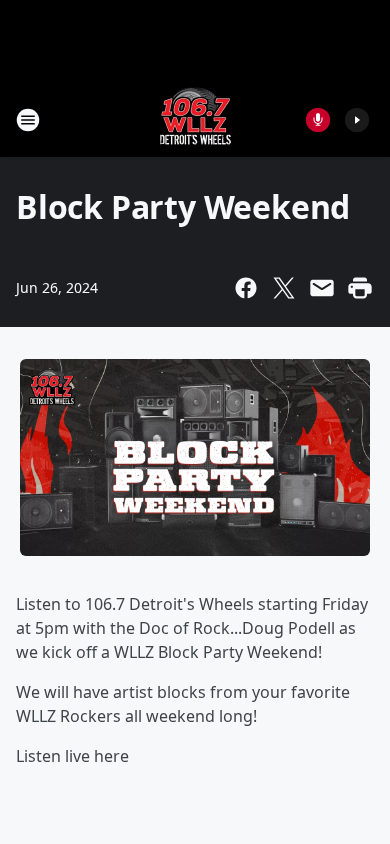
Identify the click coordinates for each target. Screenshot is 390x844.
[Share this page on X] (284, 288)
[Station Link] (195, 119)
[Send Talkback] (318, 120)
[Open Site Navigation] (28, 120)
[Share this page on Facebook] (246, 288)
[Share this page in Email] (322, 288)
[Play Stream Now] (357, 120)
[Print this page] (360, 288)
